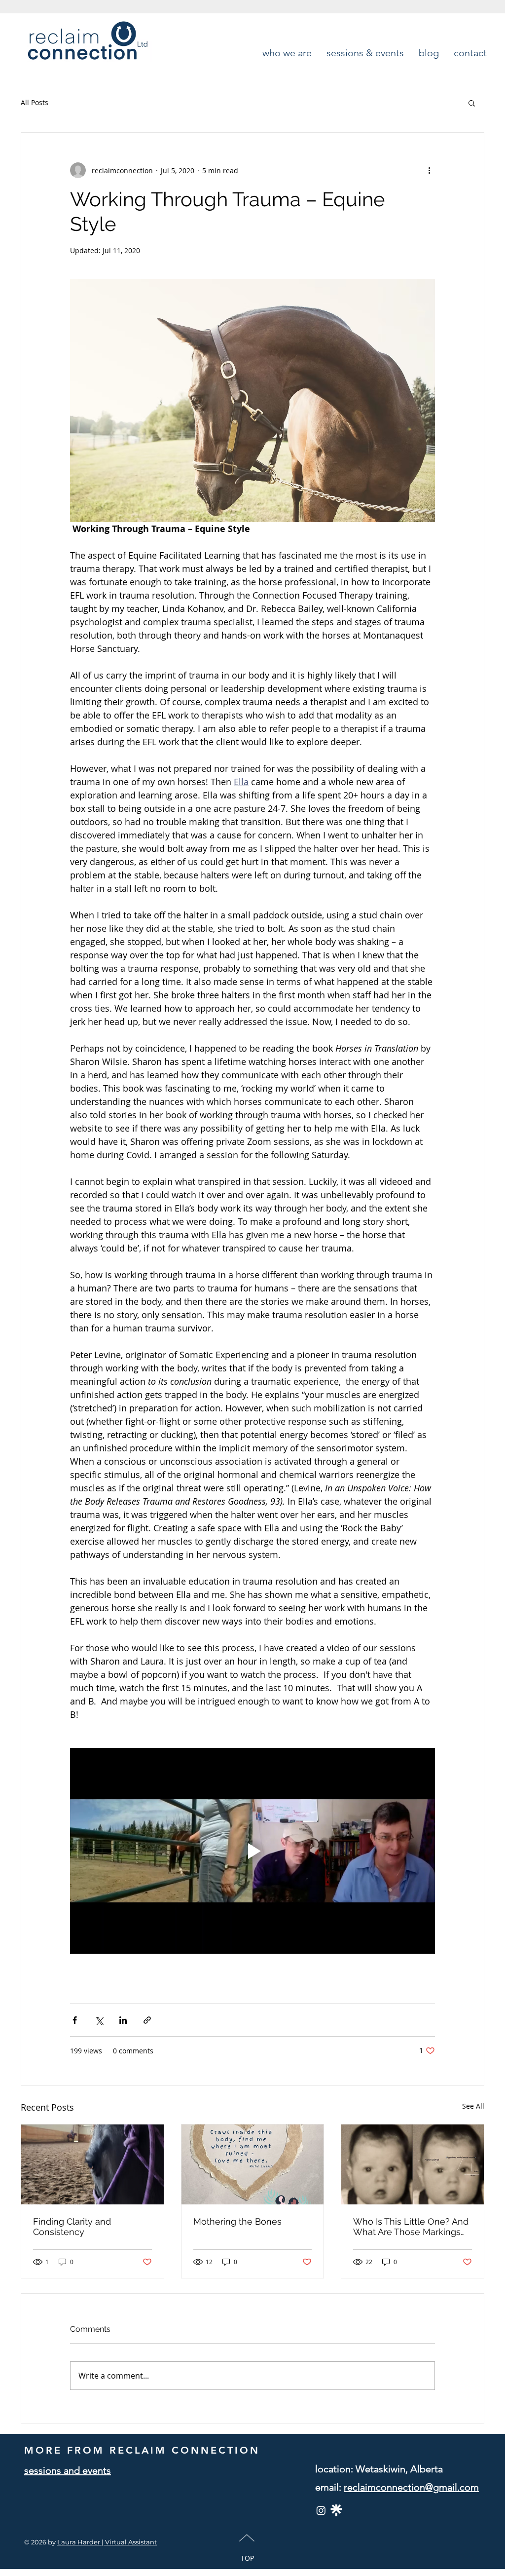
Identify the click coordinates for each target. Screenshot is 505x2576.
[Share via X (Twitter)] (99, 2020)
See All (473, 2106)
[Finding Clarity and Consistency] (92, 2164)
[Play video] (252, 1851)
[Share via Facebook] (75, 2020)
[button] (472, 103)
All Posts (35, 102)
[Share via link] (147, 2020)
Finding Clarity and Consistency (72, 2227)
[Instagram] (321, 2510)
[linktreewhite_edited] (336, 2510)
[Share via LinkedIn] (123, 2020)
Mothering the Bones (237, 2221)
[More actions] (429, 170)
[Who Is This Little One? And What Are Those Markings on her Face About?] (413, 2164)
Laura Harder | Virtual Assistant (107, 2542)
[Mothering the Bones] (253, 2164)
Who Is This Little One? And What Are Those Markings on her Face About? (411, 2227)
